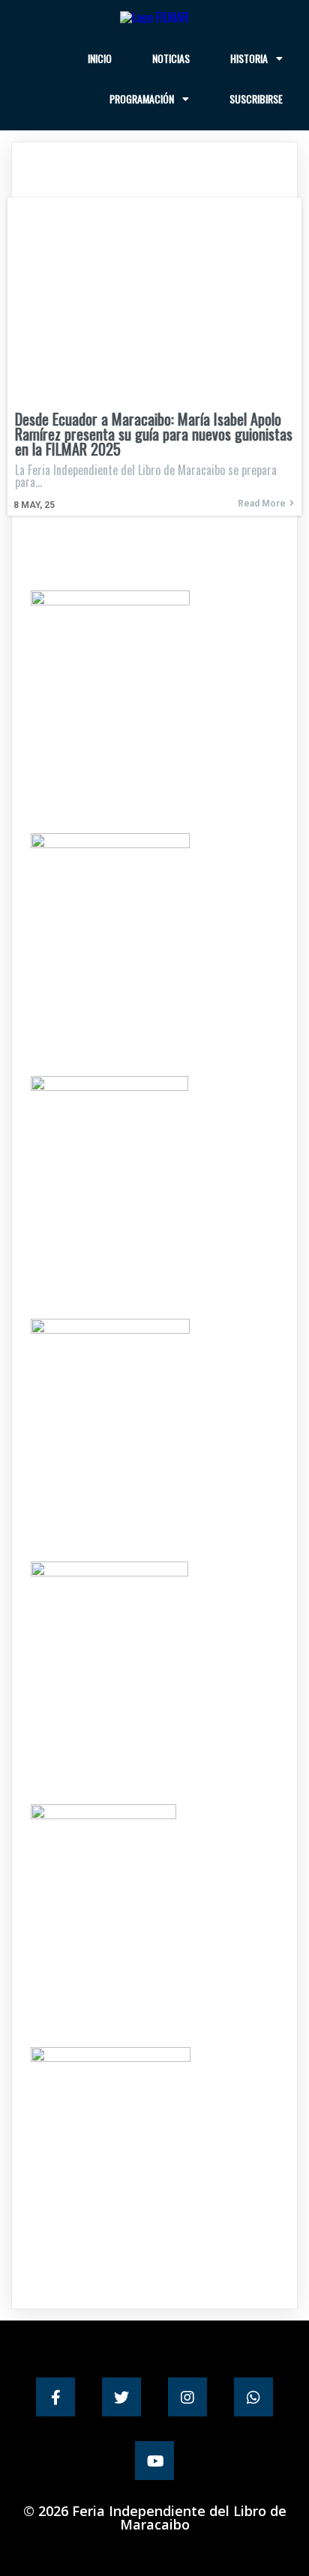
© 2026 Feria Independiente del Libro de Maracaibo (155, 2518)
